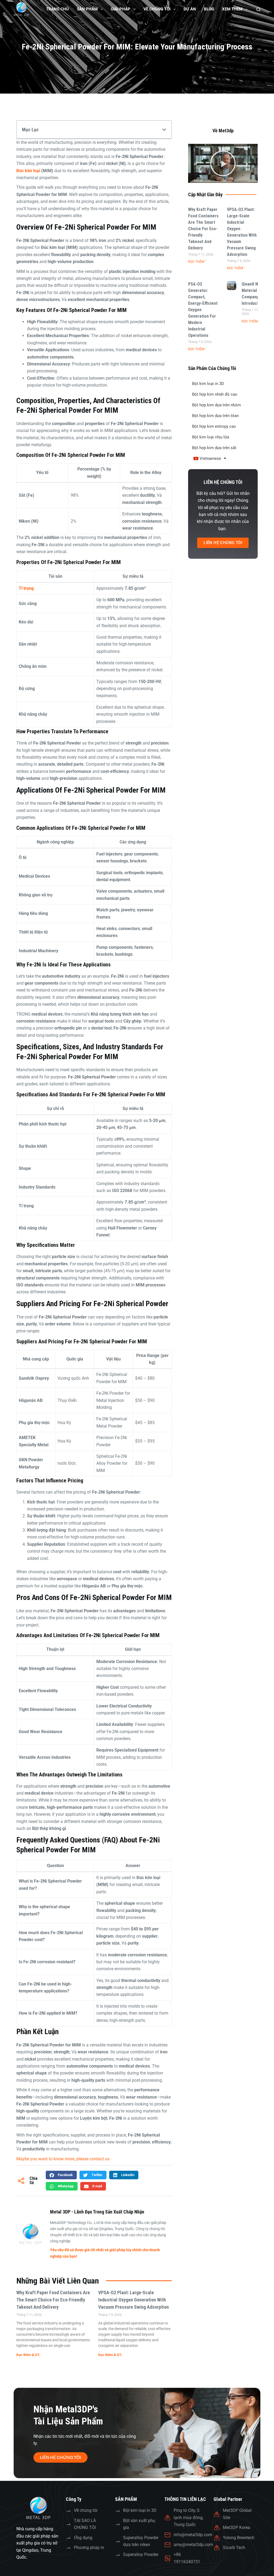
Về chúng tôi (157, 9)
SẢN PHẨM (87, 9)
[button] (164, 130)
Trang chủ (57, 9)
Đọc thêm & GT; (28, 2355)
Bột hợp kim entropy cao (214, 426)
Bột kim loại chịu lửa (211, 437)
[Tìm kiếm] (258, 9)
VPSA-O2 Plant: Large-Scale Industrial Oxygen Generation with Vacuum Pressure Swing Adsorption (134, 2300)
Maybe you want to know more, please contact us (63, 2159)
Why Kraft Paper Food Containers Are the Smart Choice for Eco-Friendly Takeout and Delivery (53, 2300)
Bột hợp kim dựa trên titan (215, 416)
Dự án (190, 9)
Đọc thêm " (197, 262)
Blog (209, 9)
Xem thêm (232, 9)
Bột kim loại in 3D (208, 384)
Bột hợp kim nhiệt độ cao (215, 394)
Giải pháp (121, 9)
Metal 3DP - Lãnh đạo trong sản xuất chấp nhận (97, 2212)
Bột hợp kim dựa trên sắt (214, 448)
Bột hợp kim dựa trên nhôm (216, 405)
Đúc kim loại (28, 171)
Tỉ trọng (26, 588)
